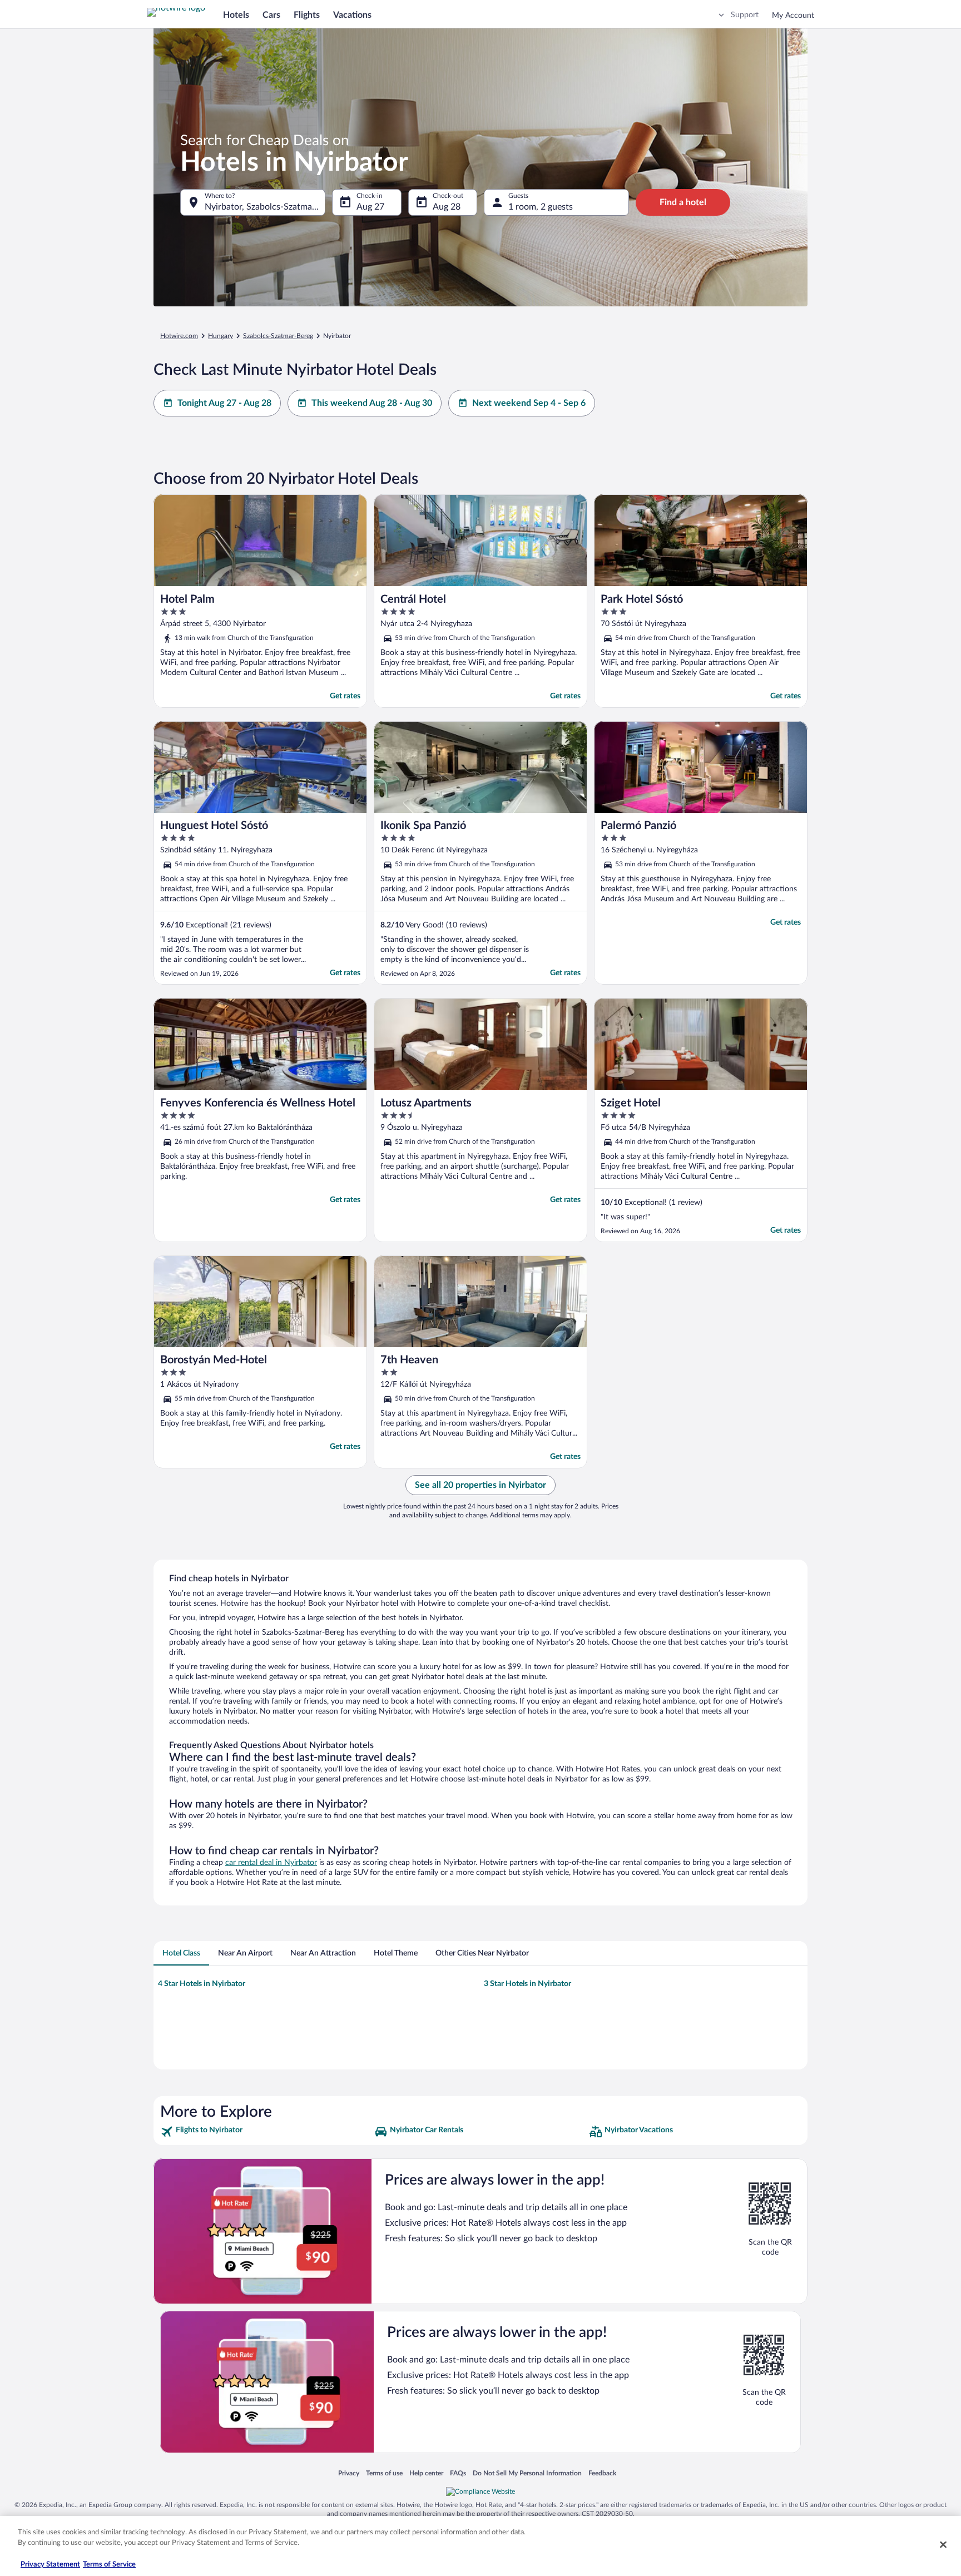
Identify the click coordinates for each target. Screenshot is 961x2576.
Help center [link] (426, 2473)
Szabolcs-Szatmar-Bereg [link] (278, 336)
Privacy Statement (50, 2565)
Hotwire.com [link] (179, 336)
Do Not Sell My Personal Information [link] (527, 2473)
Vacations (352, 15)
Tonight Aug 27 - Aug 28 (224, 403)
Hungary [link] (221, 336)
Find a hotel (683, 202)
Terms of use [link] (384, 2473)
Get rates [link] (345, 696)
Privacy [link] (349, 2473)
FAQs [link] (458, 2473)
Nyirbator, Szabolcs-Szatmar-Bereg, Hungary (265, 207)
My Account (793, 16)
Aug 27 (370, 207)
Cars (271, 15)
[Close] (943, 2544)
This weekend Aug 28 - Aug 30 (372, 403)
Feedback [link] (602, 2473)
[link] (266, 2132)
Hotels (236, 15)
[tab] (181, 1953)
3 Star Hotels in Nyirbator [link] (527, 1984)
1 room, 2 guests (541, 207)
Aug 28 (447, 207)
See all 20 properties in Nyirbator (481, 1485)
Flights (307, 15)
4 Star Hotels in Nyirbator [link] (202, 1984)
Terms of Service (109, 2565)
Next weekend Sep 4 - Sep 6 (529, 403)
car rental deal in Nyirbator (271, 1863)
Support (745, 15)
